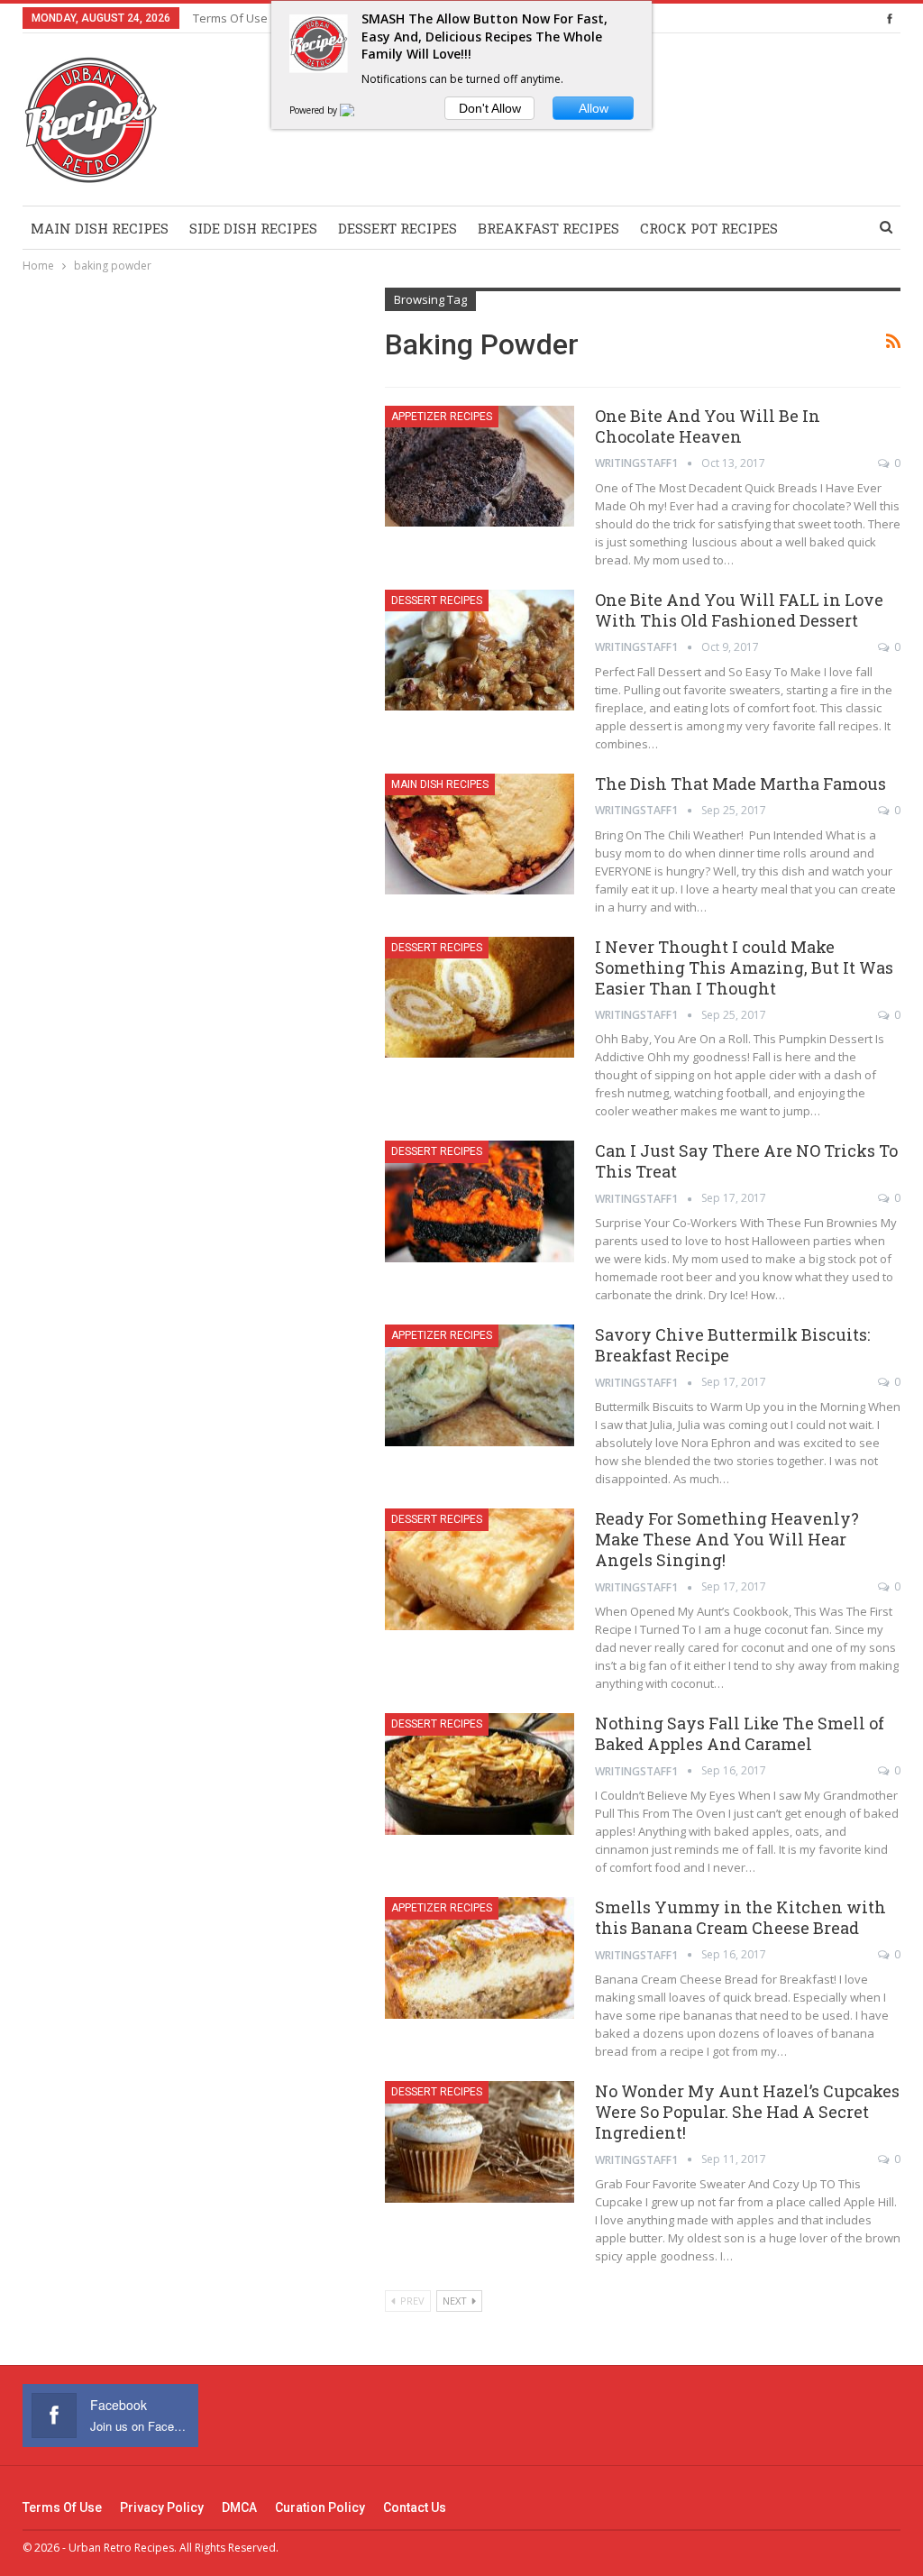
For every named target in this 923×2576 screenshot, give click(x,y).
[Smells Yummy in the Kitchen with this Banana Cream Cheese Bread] (480, 1957)
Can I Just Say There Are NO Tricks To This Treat (746, 1161)
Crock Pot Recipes (709, 228)
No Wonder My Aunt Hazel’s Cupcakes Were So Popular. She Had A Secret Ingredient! (747, 2112)
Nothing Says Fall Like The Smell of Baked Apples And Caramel (740, 1733)
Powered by (315, 110)
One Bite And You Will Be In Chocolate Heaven (708, 426)
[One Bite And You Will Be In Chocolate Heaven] (480, 466)
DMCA (239, 2507)
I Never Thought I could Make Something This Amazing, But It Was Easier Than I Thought (744, 967)
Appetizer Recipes (442, 417)
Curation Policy (320, 2507)
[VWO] (358, 110)
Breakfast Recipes (548, 228)
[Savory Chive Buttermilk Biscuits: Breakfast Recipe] (480, 1385)
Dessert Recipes (398, 228)
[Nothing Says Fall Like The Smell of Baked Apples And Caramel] (480, 1774)
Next (456, 2301)
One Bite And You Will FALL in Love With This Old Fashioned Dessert (739, 610)
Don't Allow (490, 108)
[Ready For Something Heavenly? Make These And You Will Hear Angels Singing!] (480, 1569)
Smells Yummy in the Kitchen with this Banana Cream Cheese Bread (740, 1917)
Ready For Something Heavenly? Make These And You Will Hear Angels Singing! (727, 1539)
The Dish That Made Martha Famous (740, 784)
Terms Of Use (230, 18)
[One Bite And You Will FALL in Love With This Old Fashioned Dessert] (480, 650)
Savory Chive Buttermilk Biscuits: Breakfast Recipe (732, 1345)
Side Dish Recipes (253, 228)
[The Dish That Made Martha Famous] (480, 834)
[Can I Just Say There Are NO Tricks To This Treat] (480, 1201)
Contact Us (415, 2507)
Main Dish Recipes (100, 228)
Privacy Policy (162, 2507)
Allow (594, 108)
